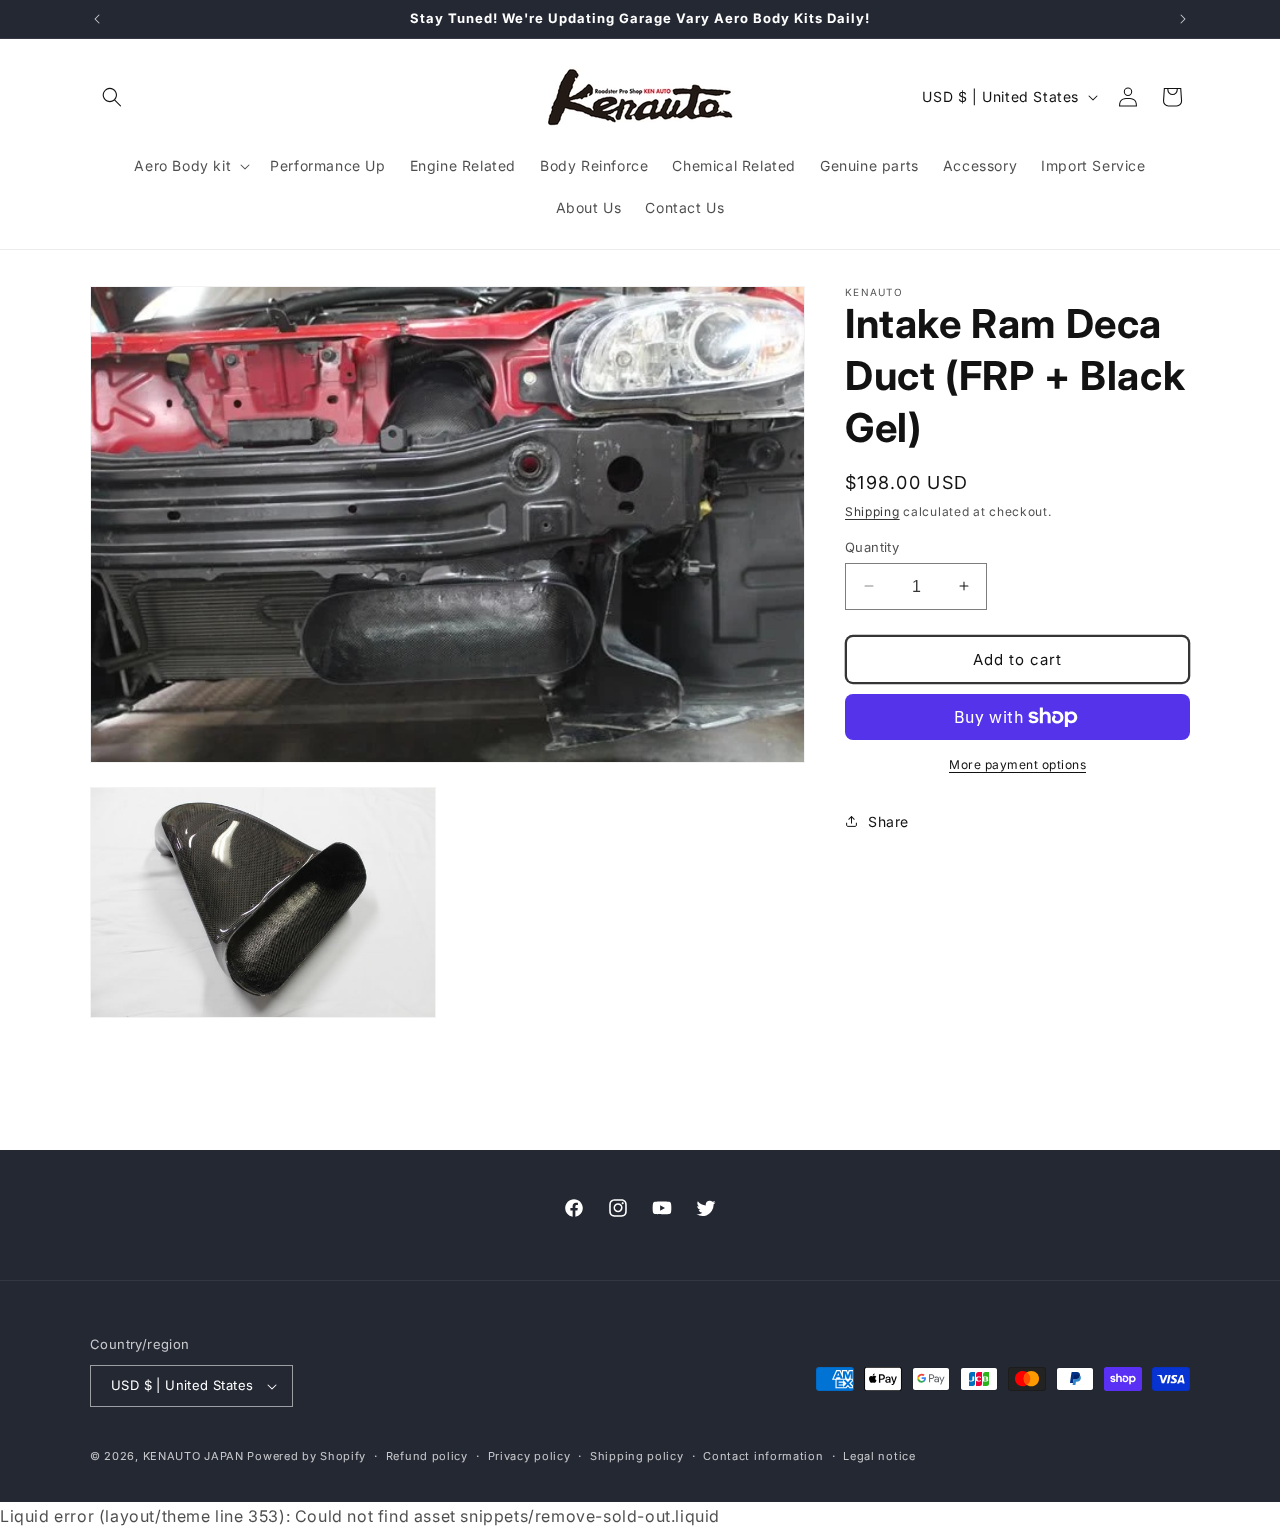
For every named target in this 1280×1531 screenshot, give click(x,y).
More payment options (1017, 764)
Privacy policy (529, 1456)
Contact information (763, 1456)
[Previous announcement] (97, 19)
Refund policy (427, 1456)
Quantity (872, 546)
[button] (112, 97)
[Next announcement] (1183, 19)
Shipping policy (637, 1456)
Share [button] (888, 820)
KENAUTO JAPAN (193, 1456)
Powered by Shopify (306, 1456)
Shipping (872, 511)
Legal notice (879, 1456)
